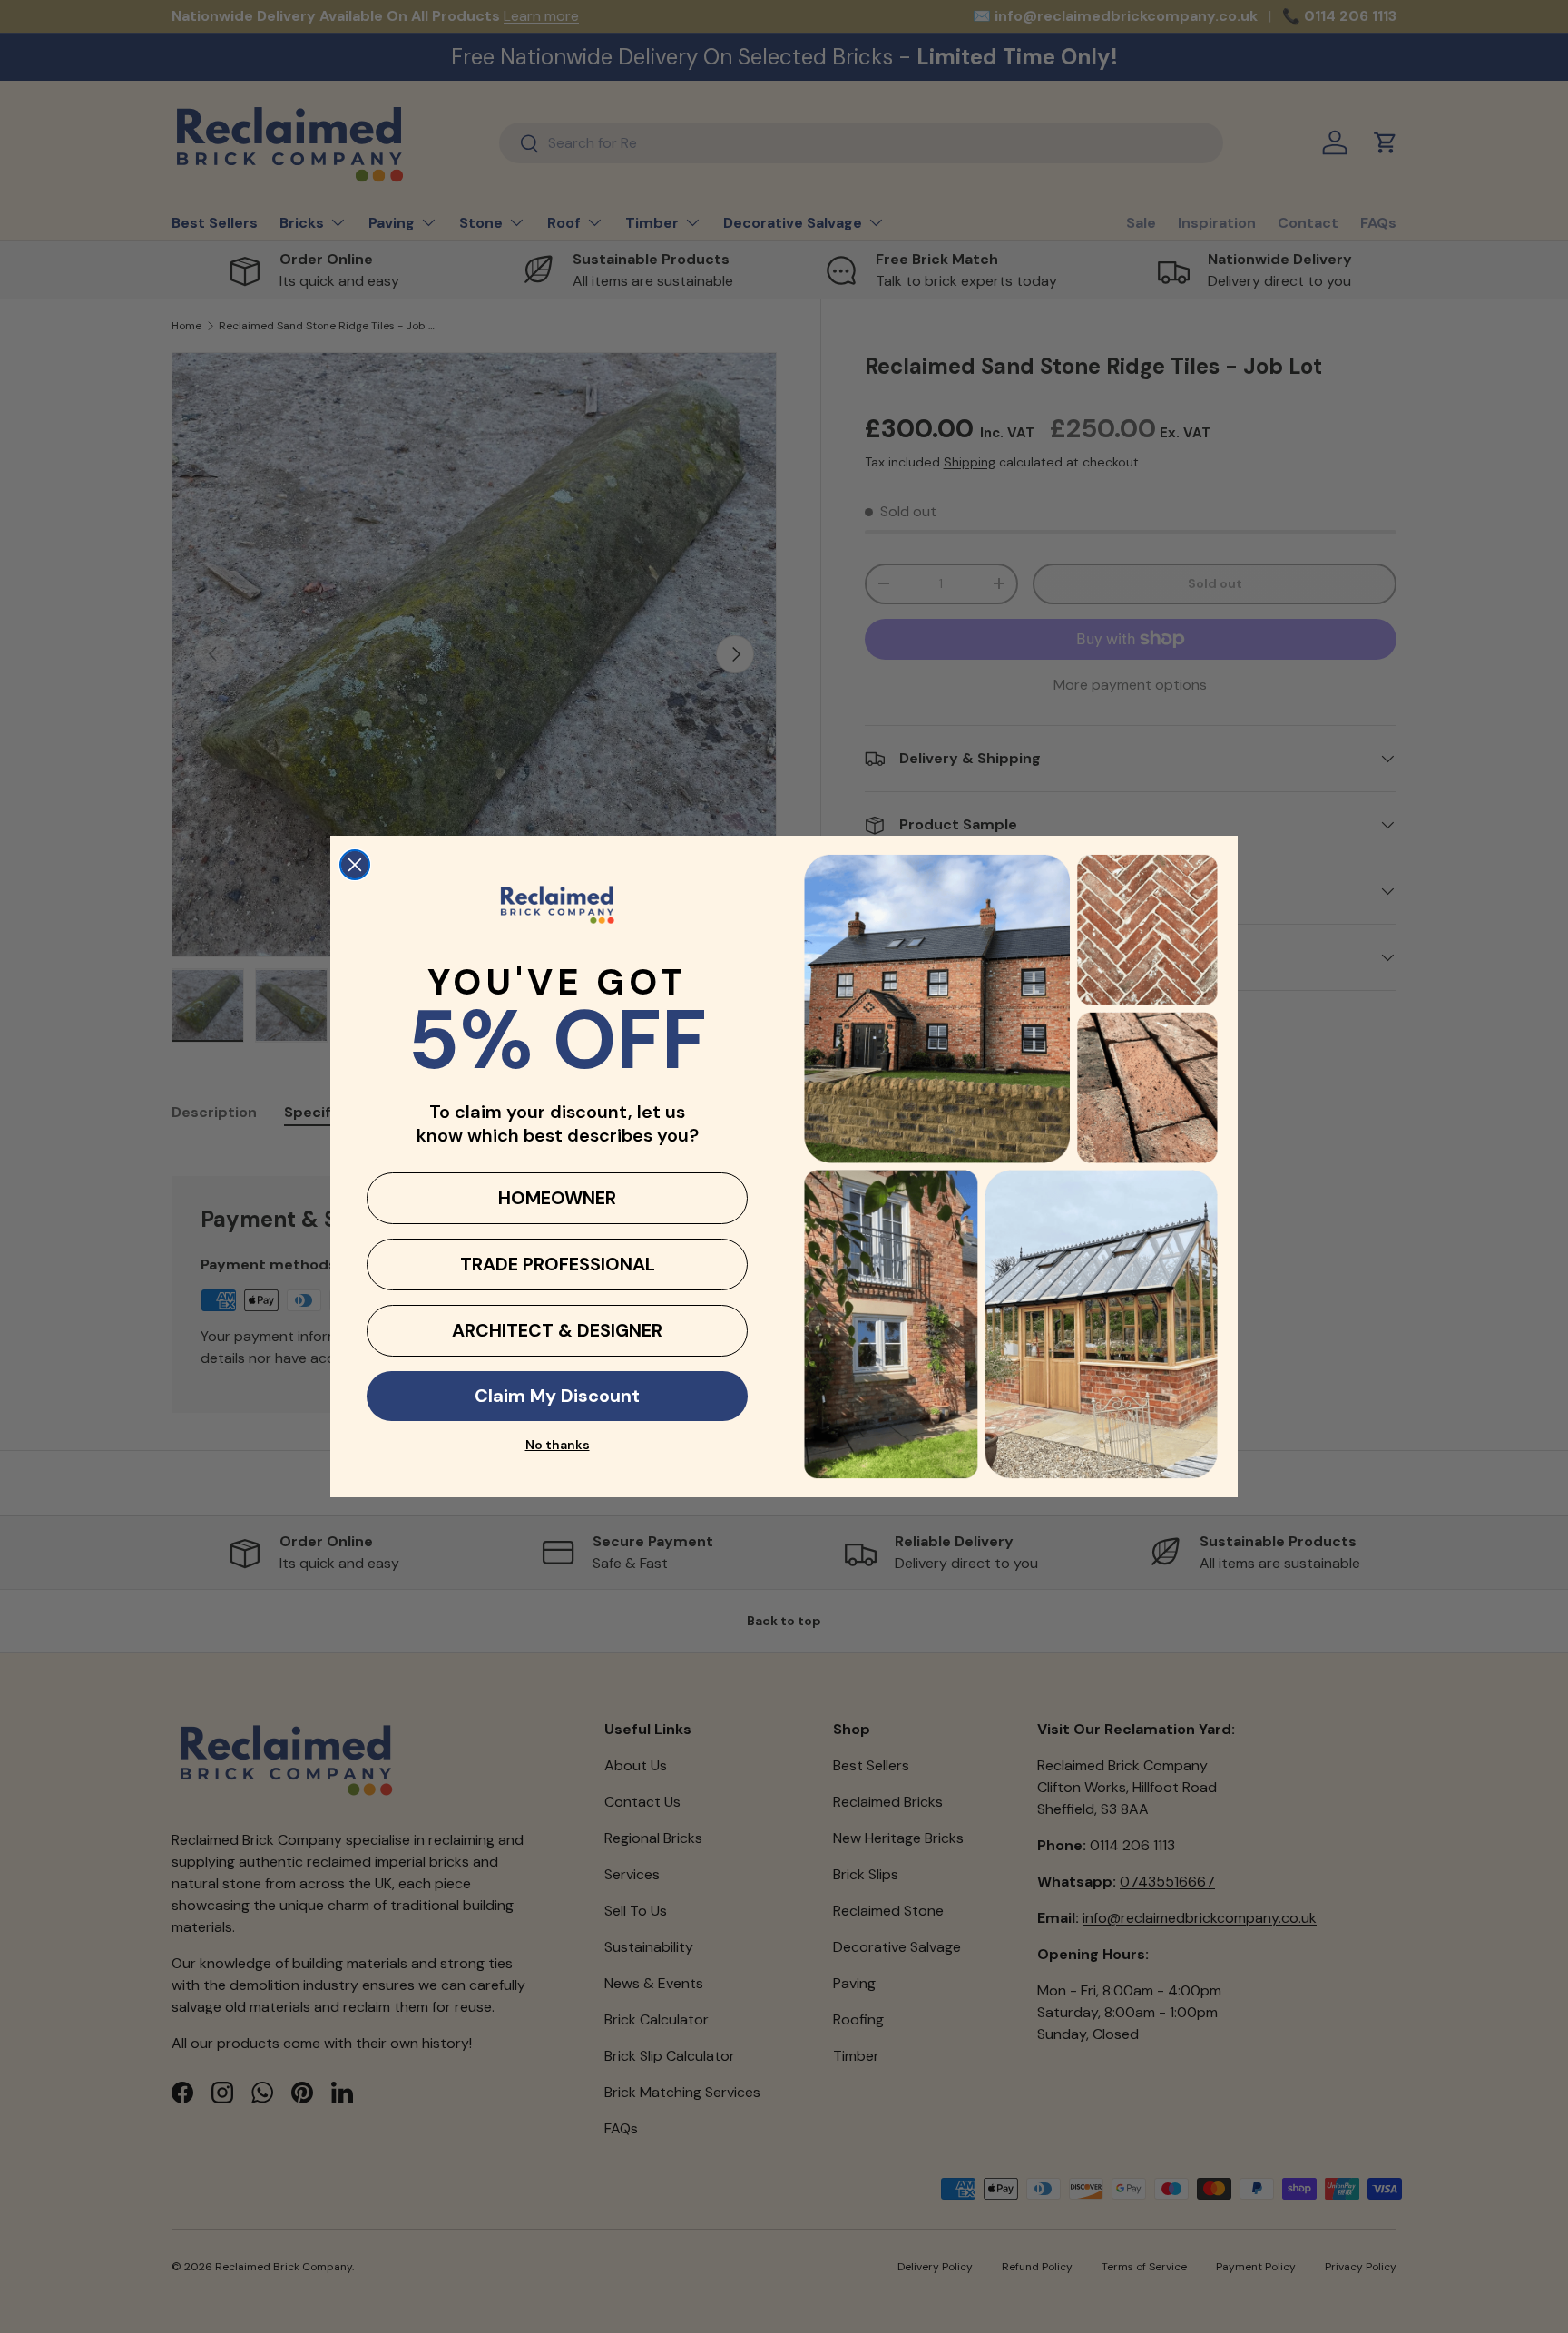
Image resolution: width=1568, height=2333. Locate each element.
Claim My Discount (557, 1396)
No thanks (558, 1445)
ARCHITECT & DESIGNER (557, 1330)
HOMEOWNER (557, 1198)
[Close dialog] (355, 865)
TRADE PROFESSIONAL (558, 1264)
